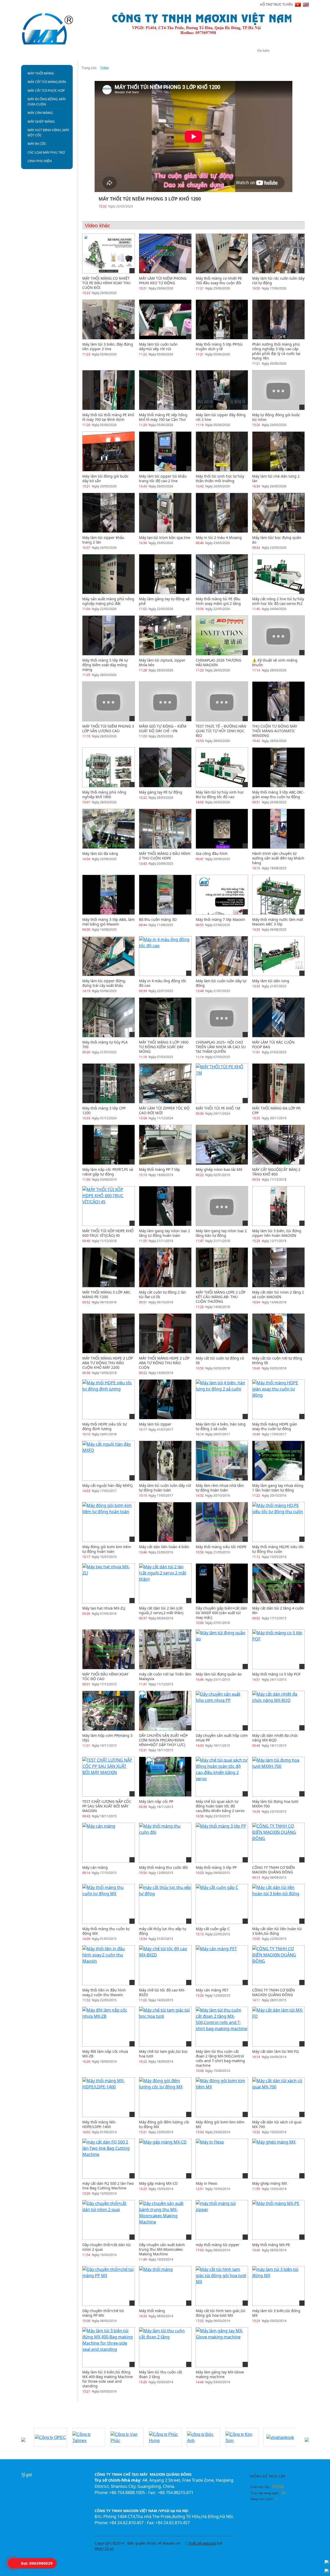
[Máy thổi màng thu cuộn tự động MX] (109, 1904)
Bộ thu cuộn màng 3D (158, 919)
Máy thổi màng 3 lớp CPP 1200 (104, 1110)
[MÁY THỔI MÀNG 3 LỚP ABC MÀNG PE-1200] (109, 1267)
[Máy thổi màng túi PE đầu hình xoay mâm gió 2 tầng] (222, 589)
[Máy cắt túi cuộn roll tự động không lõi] (278, 1333)
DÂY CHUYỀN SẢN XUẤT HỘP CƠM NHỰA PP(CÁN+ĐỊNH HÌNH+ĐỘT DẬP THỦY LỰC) (163, 1740)
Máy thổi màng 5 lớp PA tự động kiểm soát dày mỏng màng (105, 665)
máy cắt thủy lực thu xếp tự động (163, 1931)
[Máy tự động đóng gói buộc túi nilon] (278, 390)
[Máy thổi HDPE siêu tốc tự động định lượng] (109, 1399)
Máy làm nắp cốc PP (156, 1801)
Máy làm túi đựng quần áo (219, 1674)
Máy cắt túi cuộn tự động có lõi (220, 1360)
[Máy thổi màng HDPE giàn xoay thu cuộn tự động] (278, 1399)
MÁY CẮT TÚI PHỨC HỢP (46, 90)
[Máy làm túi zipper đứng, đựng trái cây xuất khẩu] (109, 956)
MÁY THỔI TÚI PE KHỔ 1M (218, 1108)
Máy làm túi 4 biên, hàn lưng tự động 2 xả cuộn (221, 1426)
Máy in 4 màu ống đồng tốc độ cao (163, 983)
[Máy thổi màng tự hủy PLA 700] (109, 1032)
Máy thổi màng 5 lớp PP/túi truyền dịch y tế (219, 347)
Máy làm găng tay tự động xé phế (164, 601)
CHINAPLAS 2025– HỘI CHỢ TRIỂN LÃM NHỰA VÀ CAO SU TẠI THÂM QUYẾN (221, 1047)
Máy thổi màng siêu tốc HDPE (221, 1547)
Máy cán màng (95, 1867)
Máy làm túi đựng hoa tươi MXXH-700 (275, 1804)
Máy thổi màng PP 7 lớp (159, 1169)
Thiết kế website (202, 2543)
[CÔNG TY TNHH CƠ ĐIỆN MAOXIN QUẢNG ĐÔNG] (278, 1843)
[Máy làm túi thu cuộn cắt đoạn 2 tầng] (165, 2347)
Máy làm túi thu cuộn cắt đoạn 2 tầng (160, 2374)
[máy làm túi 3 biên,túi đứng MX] (278, 2286)
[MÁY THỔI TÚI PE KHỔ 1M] (222, 1083)
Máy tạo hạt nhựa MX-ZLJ (104, 1608)
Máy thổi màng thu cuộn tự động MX (106, 1931)
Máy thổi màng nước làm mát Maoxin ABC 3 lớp (278, 922)
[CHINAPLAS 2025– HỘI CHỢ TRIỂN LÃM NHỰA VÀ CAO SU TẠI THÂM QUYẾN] (222, 1017)
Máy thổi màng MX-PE (271, 2245)
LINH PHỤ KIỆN (40, 161)
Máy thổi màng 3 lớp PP (216, 1867)
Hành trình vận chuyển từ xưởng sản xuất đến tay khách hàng (278, 858)
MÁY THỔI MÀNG (41, 73)
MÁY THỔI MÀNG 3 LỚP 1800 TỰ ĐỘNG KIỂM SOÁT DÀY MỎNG (164, 1047)
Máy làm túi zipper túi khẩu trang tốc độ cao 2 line (163, 478)
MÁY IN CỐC (37, 144)
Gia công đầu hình (212, 853)
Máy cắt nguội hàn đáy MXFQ (108, 1485)
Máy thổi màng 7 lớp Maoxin (220, 919)
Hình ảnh (161, 52)
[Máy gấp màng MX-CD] (163, 2158)
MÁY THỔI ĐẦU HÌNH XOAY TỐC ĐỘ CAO (105, 1676)
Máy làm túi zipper (155, 1424)
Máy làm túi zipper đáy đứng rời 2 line (221, 417)
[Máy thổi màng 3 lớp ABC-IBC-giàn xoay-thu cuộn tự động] (278, 767)
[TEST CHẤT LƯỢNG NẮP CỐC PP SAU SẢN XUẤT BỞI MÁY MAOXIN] (109, 1777)
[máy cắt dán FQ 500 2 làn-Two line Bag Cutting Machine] (109, 2158)
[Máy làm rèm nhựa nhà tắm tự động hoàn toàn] (222, 1461)
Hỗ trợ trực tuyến (276, 4)
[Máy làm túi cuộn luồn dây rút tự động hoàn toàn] (165, 1461)
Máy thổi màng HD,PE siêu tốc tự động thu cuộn (278, 1549)
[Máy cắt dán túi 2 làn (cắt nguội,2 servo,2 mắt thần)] (165, 1583)
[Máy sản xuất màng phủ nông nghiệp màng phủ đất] (109, 574)
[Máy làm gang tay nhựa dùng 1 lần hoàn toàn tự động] (278, 1461)
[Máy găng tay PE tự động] (165, 767)
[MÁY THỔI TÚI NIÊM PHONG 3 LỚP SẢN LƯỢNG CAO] (109, 701)
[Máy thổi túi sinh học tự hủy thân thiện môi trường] (222, 451)
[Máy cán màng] (99, 1843)
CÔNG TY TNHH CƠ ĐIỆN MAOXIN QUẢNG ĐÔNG (274, 1870)
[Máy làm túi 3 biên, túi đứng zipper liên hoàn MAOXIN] (278, 1206)
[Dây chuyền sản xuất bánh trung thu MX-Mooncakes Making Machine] (165, 2220)
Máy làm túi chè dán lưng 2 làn (276, 478)
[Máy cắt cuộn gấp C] (217, 1904)
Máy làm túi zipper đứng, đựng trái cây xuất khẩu (104, 983)
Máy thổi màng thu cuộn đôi (163, 1867)
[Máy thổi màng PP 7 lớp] (165, 1145)
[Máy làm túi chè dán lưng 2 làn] (278, 451)
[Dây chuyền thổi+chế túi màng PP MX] (109, 2286)
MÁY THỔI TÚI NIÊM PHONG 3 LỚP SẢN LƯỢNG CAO (108, 728)
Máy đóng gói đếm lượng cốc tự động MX (164, 2124)
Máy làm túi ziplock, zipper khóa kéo (162, 662)
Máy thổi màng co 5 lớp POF (276, 1674)
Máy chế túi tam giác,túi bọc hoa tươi (163, 2054)
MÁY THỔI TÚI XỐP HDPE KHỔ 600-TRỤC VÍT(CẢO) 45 (108, 1233)
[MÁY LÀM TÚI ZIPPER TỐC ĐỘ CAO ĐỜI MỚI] (165, 1098)
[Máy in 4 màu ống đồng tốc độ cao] (165, 956)
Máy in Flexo (206, 2183)
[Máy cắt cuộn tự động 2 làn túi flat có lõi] (165, 1267)
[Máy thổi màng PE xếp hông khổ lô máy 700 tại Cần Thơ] (165, 390)
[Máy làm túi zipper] (165, 1399)
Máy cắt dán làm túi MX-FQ (275, 2051)
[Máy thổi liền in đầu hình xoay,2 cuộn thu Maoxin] (109, 1965)
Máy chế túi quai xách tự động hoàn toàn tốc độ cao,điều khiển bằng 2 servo (220, 1806)
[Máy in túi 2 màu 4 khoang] (222, 513)
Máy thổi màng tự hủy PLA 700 (105, 1044)
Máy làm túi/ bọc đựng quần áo (277, 540)
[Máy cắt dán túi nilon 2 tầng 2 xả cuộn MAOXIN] (278, 1267)
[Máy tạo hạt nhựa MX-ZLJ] (109, 1583)
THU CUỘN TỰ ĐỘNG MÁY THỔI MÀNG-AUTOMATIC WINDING (275, 731)
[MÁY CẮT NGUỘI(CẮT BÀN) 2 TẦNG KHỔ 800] (278, 1145)
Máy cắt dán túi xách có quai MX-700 (277, 2124)
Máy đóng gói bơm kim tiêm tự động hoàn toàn (107, 1549)
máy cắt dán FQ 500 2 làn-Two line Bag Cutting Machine (108, 2186)
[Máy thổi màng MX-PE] (276, 2220)
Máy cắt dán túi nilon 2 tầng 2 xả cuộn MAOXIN (278, 1294)
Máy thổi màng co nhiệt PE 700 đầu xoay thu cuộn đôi (219, 281)
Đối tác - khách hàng (47, 2422)
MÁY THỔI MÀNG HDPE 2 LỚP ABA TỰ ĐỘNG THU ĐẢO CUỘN (164, 1363)
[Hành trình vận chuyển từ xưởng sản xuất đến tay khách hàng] (278, 829)
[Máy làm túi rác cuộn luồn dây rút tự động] (278, 253)
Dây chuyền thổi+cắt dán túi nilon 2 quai (106, 2247)
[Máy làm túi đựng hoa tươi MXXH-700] (278, 1777)
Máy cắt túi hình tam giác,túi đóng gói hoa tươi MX (221, 2313)
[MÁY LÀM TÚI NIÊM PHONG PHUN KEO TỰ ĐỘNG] (165, 253)
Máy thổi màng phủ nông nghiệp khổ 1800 (104, 794)
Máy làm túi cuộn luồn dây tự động (221, 983)
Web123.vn (104, 2549)
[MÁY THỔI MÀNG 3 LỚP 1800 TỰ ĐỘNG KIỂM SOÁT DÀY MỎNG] (165, 1017)
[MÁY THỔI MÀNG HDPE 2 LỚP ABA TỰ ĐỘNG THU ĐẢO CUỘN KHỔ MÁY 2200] (109, 1333)
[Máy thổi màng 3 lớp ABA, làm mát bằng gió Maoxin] (109, 895)
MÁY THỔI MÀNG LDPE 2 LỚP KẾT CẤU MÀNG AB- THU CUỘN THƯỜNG (221, 1297)
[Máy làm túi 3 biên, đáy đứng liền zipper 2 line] (109, 319)
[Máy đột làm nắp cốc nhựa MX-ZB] (109, 2027)
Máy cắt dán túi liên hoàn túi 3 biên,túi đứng (277, 1931)
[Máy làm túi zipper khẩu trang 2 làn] (109, 513)
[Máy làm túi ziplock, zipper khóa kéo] (165, 635)
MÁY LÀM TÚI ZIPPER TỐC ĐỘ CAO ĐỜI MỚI (164, 1110)
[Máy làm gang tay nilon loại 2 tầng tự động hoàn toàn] (165, 1206)
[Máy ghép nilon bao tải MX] (222, 1145)
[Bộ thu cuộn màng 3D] (165, 895)
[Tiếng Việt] (298, 5)
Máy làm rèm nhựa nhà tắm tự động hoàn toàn (220, 1488)
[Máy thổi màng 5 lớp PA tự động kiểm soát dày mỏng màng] (109, 635)
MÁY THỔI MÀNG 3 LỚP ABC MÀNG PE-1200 (106, 1294)
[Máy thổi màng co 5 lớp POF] (278, 1649)
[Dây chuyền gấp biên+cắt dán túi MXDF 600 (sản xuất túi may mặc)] (222, 1583)
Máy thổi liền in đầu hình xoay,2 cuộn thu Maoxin (104, 1992)
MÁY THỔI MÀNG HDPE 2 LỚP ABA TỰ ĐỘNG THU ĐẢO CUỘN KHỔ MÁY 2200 (108, 1363)
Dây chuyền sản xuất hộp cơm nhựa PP (222, 1738)
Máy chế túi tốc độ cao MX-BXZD (162, 1992)
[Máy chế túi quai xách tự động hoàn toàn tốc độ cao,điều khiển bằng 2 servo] (222, 1777)
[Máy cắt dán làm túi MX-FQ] (278, 2027)
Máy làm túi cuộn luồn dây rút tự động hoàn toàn (165, 1488)
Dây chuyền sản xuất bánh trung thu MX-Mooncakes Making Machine (162, 2249)
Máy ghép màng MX (270, 2183)
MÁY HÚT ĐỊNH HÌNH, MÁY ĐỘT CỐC (48, 132)
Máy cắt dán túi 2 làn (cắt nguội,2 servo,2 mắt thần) (161, 1610)
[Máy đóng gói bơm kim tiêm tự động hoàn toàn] (109, 1522)
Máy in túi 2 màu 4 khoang (219, 537)
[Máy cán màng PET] (216, 1965)
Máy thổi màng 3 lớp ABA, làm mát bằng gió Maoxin (108, 922)
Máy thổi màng (152, 2311)
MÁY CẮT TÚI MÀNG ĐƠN (47, 82)
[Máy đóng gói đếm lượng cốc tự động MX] (165, 2097)
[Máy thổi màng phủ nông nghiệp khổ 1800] (109, 777)
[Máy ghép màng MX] (274, 2158)
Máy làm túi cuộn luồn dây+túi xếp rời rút (158, 347)
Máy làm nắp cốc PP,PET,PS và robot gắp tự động (108, 1172)
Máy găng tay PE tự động (161, 792)
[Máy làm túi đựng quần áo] (222, 1649)
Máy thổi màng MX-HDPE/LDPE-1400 (99, 2124)
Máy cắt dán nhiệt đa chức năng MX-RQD (275, 1738)
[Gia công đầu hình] (222, 829)
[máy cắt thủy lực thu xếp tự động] (165, 1904)
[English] (306, 5)
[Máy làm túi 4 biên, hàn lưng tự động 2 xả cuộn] (222, 1399)
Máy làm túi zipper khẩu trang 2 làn (103, 540)
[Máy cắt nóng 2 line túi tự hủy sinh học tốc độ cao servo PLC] (278, 574)
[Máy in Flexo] (210, 2158)
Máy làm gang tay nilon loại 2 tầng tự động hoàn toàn (164, 1233)
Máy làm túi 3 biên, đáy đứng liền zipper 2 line (108, 347)
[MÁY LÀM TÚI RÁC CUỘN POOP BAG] (278, 1017)
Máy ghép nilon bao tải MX (219, 1169)
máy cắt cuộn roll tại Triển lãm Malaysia (165, 1676)
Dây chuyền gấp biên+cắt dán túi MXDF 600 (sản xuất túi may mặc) (221, 1613)
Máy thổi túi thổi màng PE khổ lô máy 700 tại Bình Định (108, 417)
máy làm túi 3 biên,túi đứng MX (276, 2313)
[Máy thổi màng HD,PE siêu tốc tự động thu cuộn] (278, 1522)
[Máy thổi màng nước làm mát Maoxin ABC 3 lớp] (278, 898)
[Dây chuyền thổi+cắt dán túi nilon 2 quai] (109, 2220)
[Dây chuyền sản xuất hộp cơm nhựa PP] (222, 1711)
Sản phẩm (105, 52)
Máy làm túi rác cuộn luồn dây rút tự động (278, 281)
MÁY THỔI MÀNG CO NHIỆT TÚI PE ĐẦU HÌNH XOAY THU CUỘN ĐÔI (106, 283)
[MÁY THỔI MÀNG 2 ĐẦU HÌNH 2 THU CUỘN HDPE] (165, 843)
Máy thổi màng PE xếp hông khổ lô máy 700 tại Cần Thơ (163, 417)
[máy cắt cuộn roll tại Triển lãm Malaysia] (165, 1649)
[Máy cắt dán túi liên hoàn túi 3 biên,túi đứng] (278, 1904)
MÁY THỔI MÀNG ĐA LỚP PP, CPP (277, 1110)
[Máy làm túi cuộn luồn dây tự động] (222, 956)
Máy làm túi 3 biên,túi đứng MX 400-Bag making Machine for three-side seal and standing (108, 2379)
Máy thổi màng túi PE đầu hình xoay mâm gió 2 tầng (218, 601)
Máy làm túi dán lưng (271, 981)
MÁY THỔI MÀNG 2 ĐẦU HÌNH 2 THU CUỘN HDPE (165, 856)
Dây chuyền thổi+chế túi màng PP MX (103, 2313)
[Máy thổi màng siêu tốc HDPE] (222, 1522)
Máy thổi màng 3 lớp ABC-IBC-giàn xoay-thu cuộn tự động (278, 794)
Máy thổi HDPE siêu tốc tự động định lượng (104, 1426)
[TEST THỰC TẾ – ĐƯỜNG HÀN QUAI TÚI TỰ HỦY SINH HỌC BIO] (222, 701)
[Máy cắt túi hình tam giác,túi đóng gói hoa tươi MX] (222, 2286)
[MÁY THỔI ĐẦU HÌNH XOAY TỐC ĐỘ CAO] (109, 1649)
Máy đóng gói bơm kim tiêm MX (220, 2124)
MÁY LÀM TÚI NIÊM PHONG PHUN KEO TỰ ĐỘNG (163, 281)
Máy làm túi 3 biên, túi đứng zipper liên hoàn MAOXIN (277, 1233)
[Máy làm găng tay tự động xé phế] (165, 574)
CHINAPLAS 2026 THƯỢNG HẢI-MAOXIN (218, 662)
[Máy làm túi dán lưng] (278, 956)
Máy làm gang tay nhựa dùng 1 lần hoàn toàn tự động (278, 1488)
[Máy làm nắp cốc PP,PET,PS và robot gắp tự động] (109, 1145)
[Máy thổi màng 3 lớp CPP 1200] (109, 1083)
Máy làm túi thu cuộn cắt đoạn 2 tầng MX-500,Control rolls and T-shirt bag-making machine (220, 2058)
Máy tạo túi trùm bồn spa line (165, 537)
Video (187, 52)
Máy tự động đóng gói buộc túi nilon (276, 417)
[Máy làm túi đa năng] (109, 829)
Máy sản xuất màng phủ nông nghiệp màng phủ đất (108, 601)
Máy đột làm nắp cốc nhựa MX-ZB (105, 2054)
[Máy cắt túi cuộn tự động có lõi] (222, 1333)
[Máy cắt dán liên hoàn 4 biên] (165, 1522)
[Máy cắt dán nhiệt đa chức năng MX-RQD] (278, 1711)
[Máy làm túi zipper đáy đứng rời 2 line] (222, 390)
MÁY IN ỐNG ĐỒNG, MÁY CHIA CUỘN (47, 102)
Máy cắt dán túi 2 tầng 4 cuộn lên (278, 1610)
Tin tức (133, 52)
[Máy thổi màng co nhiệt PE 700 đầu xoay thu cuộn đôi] (222, 253)
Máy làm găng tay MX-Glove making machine (220, 2374)
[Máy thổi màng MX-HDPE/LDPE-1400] (109, 2097)
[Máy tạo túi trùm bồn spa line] (165, 513)
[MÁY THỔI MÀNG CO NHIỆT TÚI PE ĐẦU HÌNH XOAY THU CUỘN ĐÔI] (109, 253)
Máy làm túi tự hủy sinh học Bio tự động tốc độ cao (220, 794)
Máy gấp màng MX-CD (158, 2183)
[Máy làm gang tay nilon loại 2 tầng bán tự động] (222, 1206)
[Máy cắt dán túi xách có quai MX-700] (278, 2097)
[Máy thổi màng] (156, 2286)
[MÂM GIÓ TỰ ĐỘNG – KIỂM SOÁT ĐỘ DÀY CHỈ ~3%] (165, 701)
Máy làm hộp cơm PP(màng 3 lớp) (107, 1738)
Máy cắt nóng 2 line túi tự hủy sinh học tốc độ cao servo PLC (278, 601)
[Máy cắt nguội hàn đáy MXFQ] (109, 1461)
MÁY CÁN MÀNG (40, 113)
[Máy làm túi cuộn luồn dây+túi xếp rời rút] (165, 319)
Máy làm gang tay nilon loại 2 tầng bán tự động (221, 1233)
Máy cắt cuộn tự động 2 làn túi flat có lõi (163, 1294)
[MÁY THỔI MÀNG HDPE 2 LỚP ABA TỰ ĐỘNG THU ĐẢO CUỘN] (165, 1333)
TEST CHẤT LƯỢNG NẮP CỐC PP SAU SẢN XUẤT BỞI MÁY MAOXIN (107, 1806)
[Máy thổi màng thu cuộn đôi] (165, 1843)
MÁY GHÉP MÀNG (41, 121)
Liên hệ (211, 52)
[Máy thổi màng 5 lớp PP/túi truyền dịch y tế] (222, 319)
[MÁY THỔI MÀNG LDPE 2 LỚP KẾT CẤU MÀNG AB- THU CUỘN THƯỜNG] (222, 1267)
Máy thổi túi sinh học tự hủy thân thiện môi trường (220, 478)
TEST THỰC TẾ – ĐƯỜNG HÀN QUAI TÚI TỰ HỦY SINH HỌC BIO (221, 731)
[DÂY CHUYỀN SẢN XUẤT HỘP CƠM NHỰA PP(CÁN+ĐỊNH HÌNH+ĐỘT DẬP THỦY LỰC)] (165, 1711)
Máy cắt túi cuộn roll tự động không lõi (277, 1360)
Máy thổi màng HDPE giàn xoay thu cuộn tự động (275, 1426)
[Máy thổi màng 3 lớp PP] (221, 1843)
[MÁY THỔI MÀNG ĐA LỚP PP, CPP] (278, 1083)
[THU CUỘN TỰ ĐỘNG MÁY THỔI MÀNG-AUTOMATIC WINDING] (278, 701)
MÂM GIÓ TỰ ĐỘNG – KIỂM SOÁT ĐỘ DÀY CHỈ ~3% (163, 728)
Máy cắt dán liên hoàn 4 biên (164, 1547)
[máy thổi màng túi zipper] (222, 2220)
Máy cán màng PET (212, 1990)
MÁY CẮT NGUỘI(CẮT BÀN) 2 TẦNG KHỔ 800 (276, 1172)
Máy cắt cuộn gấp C (213, 1929)
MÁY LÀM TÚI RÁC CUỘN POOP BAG (273, 1044)
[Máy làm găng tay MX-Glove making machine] (222, 2347)
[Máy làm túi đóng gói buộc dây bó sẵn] (109, 451)
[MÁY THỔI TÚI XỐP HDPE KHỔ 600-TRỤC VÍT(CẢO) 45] (109, 1206)
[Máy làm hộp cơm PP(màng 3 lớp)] (109, 1711)
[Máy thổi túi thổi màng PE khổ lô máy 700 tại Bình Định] (109, 390)
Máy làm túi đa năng (100, 853)
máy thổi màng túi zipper (218, 2245)
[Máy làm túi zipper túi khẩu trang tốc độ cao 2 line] (165, 451)
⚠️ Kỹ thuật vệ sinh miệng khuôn (275, 662)
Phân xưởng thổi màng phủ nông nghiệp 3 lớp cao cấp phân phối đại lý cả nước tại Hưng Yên (276, 351)
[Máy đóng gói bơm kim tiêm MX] (222, 2097)
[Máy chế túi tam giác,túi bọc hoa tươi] (165, 2027)
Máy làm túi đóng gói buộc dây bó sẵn (105, 478)
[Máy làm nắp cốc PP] (165, 1777)
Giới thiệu (73, 52)
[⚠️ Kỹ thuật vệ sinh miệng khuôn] (278, 635)
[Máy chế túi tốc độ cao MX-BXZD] (165, 1965)
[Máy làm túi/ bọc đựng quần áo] (278, 513)
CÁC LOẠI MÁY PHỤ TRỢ (46, 152)
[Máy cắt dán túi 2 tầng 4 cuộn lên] (278, 1583)
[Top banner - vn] (202, 22)
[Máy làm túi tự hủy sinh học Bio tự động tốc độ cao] (222, 767)
